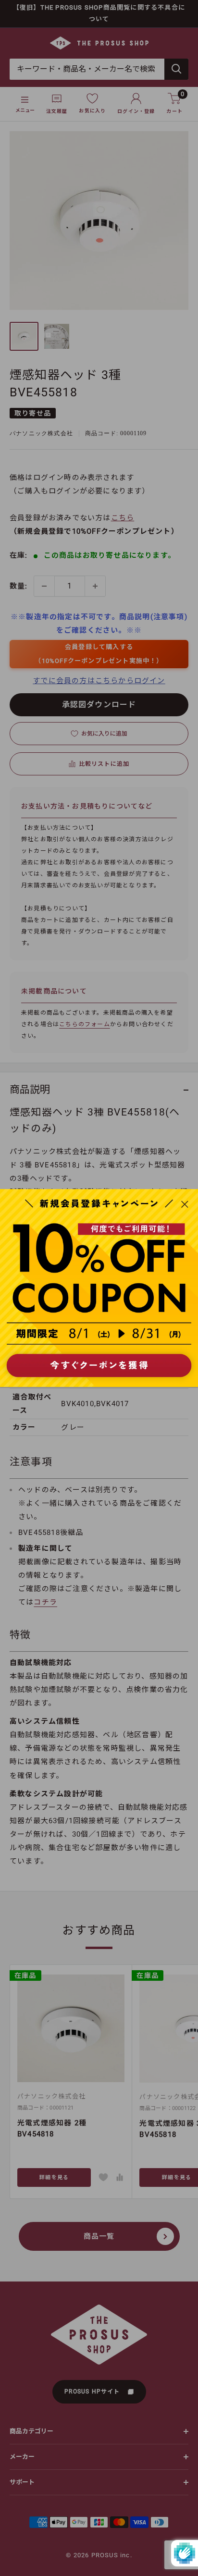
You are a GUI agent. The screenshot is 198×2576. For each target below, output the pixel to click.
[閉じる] (185, 1203)
